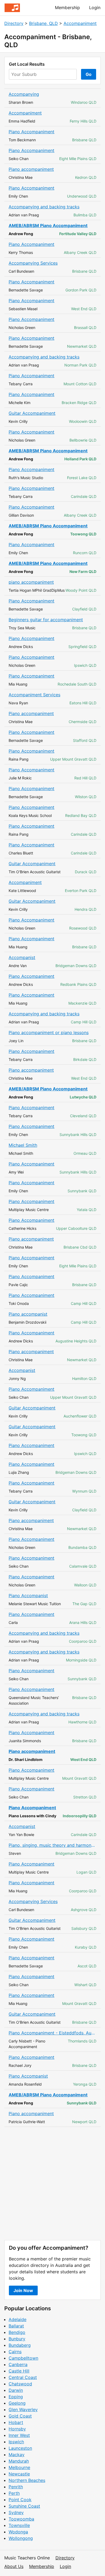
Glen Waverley (23, 2410)
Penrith (16, 2487)
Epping (16, 2397)
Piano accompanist (28, 1314)
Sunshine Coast (24, 2506)
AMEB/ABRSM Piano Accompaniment (48, 225)
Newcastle (19, 2474)
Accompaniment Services (34, 695)
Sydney (16, 2512)
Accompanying (24, 94)
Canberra (18, 2364)
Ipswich (16, 2442)
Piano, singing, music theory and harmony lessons (52, 1845)
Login (95, 8)
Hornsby (17, 2429)
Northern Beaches (27, 2480)
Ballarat (16, 2326)
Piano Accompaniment (31, 132)
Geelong (17, 2403)
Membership (67, 8)
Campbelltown (23, 2358)
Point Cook (20, 2500)
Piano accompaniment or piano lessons (49, 1032)
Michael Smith (23, 1145)
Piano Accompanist (28, 1596)
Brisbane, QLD (43, 23)
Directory (14, 23)
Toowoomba (21, 2519)
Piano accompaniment (31, 169)
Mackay (17, 2455)
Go (89, 74)
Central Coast (23, 2377)
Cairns (15, 2352)
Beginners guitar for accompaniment (46, 620)
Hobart (16, 2422)
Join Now (23, 2290)
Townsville (19, 2525)
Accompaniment (80, 23)
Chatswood (20, 2384)
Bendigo (17, 2332)
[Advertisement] (52, 2183)
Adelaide (17, 2319)
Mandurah (19, 2461)
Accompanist (22, 957)
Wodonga (18, 2532)
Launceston (20, 2448)
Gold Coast (20, 2416)
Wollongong (21, 2538)
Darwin (16, 2390)
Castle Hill (19, 2371)
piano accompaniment (31, 582)
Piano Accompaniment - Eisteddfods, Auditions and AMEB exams (52, 2033)
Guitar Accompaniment (32, 413)
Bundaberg (20, 2345)
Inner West (19, 2435)
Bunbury (17, 2339)
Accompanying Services (33, 263)
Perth (14, 2493)
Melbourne (19, 2467)
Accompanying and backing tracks (44, 207)
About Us (14, 2566)
